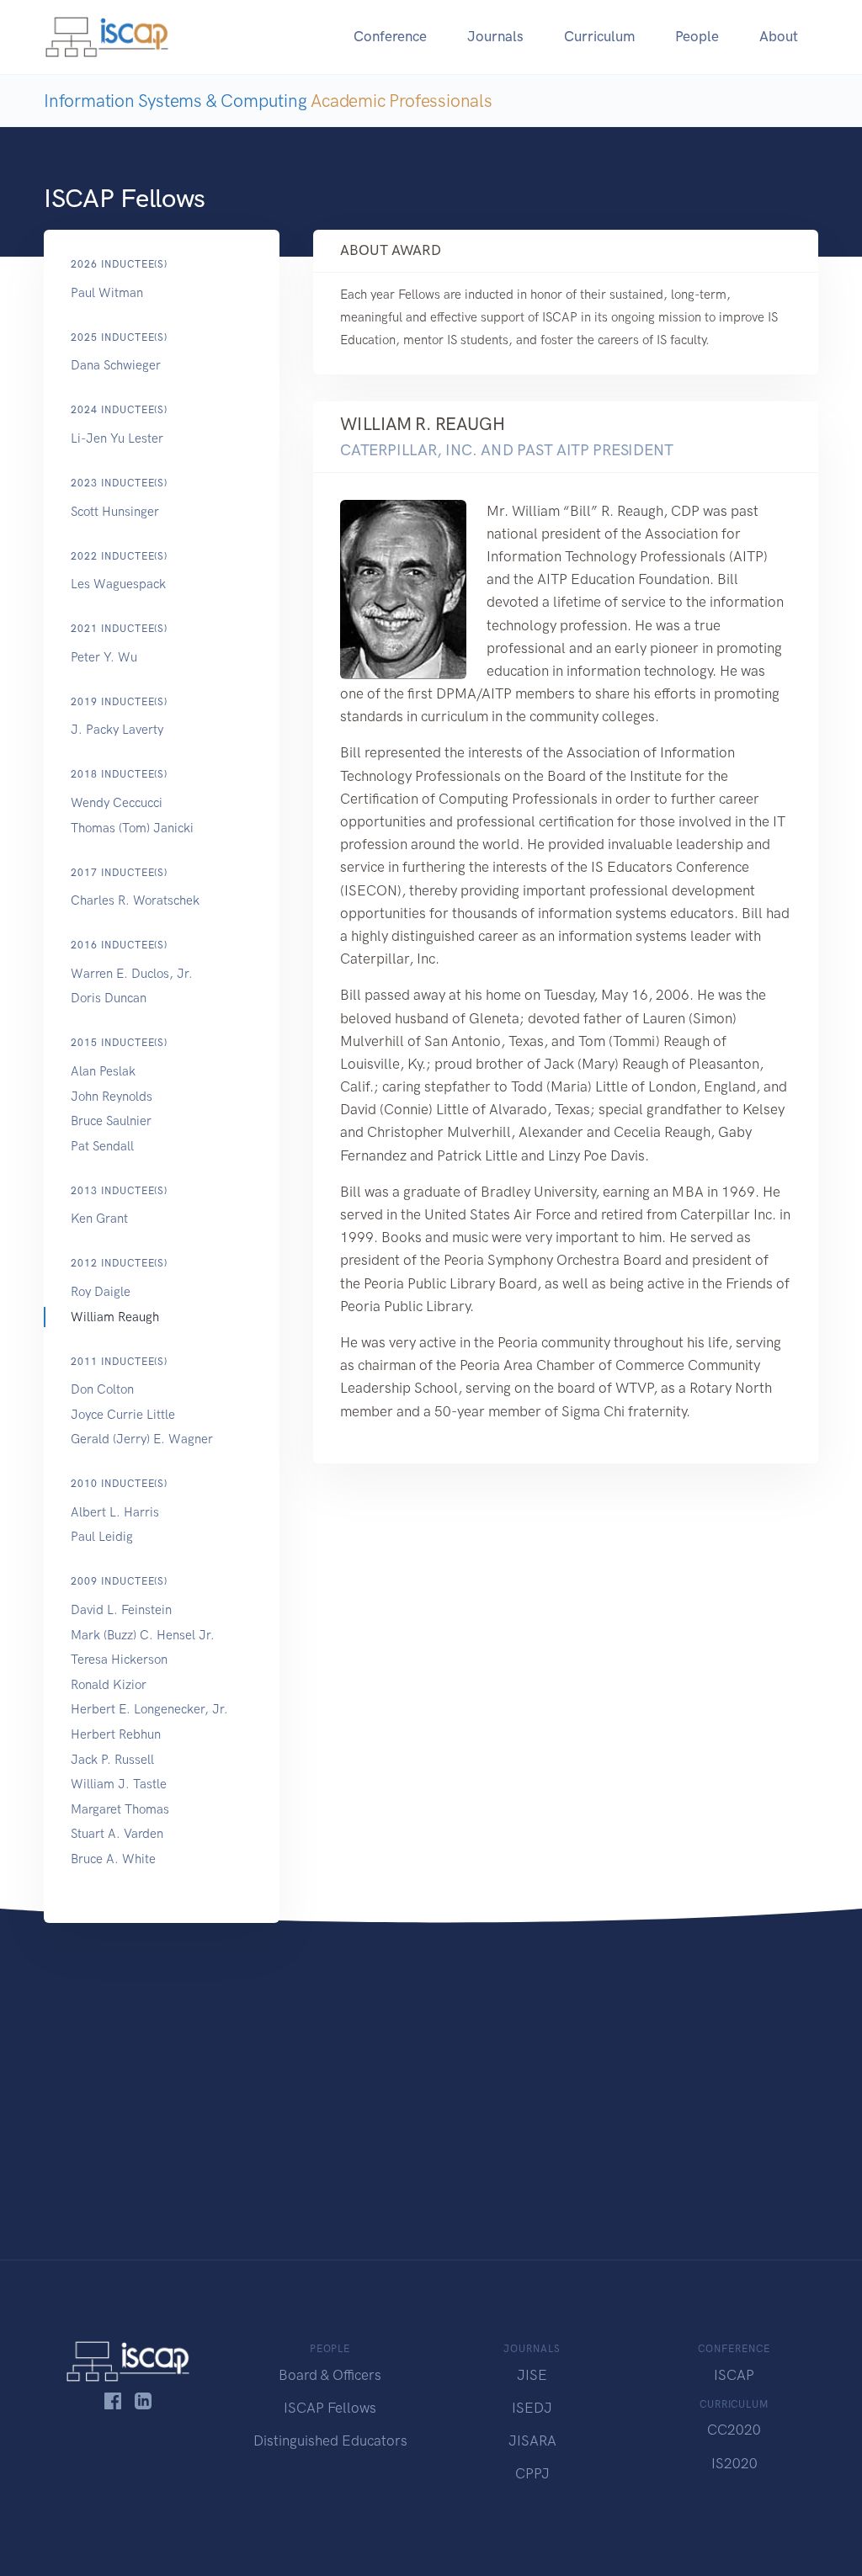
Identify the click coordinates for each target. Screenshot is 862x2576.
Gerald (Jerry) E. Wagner (142, 1439)
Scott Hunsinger (115, 512)
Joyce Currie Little (123, 1415)
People (697, 36)
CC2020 (734, 2430)
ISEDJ (532, 2408)
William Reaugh (115, 1317)
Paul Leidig (102, 1537)
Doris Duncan (109, 998)
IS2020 (734, 2463)
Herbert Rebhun (116, 1734)
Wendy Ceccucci (117, 803)
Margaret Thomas (120, 1809)
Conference (390, 36)
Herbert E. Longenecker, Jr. (149, 1709)
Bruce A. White (113, 1859)
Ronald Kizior (109, 1685)
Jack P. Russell (112, 1760)
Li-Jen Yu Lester (117, 438)
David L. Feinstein (121, 1610)
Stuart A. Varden (117, 1834)
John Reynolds (112, 1097)
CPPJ (532, 2473)
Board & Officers (330, 2375)
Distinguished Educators (330, 2441)
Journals (495, 36)
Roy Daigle (101, 1292)
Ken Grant (99, 1219)
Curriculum (599, 36)
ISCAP (734, 2375)
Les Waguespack (118, 584)
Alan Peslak (103, 1071)
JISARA (532, 2441)
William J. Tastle (119, 1784)
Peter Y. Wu (104, 657)
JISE (532, 2375)
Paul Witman (107, 293)
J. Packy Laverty (117, 730)
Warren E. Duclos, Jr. (132, 974)
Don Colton (102, 1389)
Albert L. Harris (115, 1512)
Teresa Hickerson (119, 1660)
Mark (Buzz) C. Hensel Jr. (143, 1635)
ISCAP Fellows (330, 2408)
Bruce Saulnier (111, 1121)
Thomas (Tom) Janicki (132, 828)
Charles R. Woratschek (135, 900)
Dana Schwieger (116, 365)
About (779, 36)
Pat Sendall (102, 1146)
